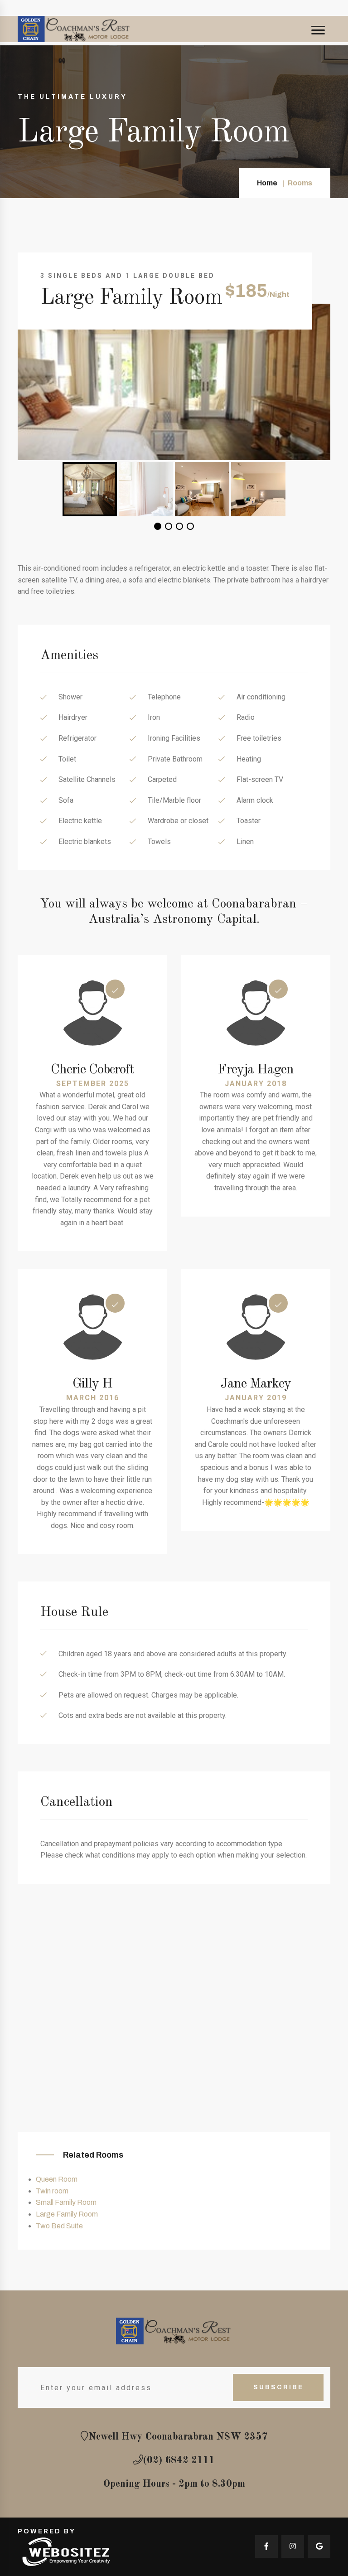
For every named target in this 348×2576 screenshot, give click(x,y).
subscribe (278, 2387)
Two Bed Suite (59, 2226)
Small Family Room (66, 2202)
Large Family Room (67, 2214)
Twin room (52, 2191)
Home (267, 183)
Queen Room (57, 2179)
